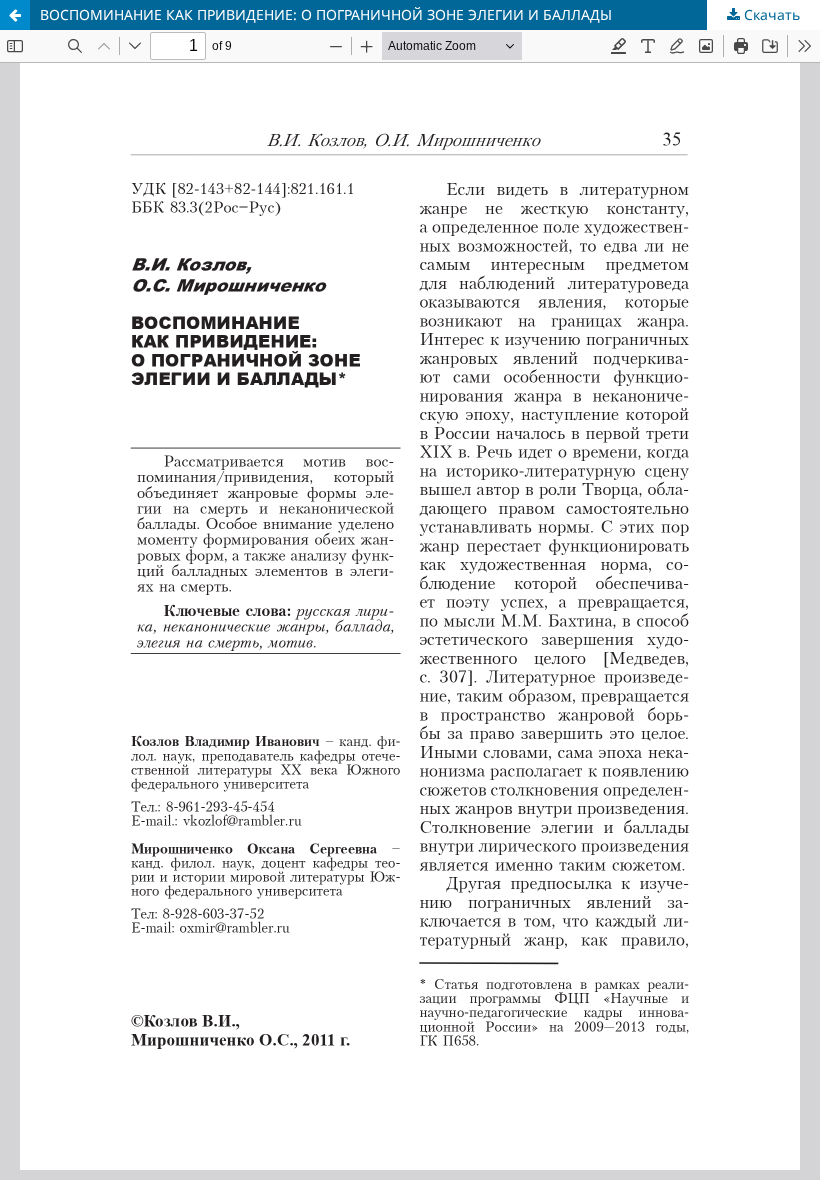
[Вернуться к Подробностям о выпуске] (15, 15)
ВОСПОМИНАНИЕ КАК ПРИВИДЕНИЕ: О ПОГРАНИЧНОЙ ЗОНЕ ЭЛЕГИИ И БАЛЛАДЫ (326, 14)
